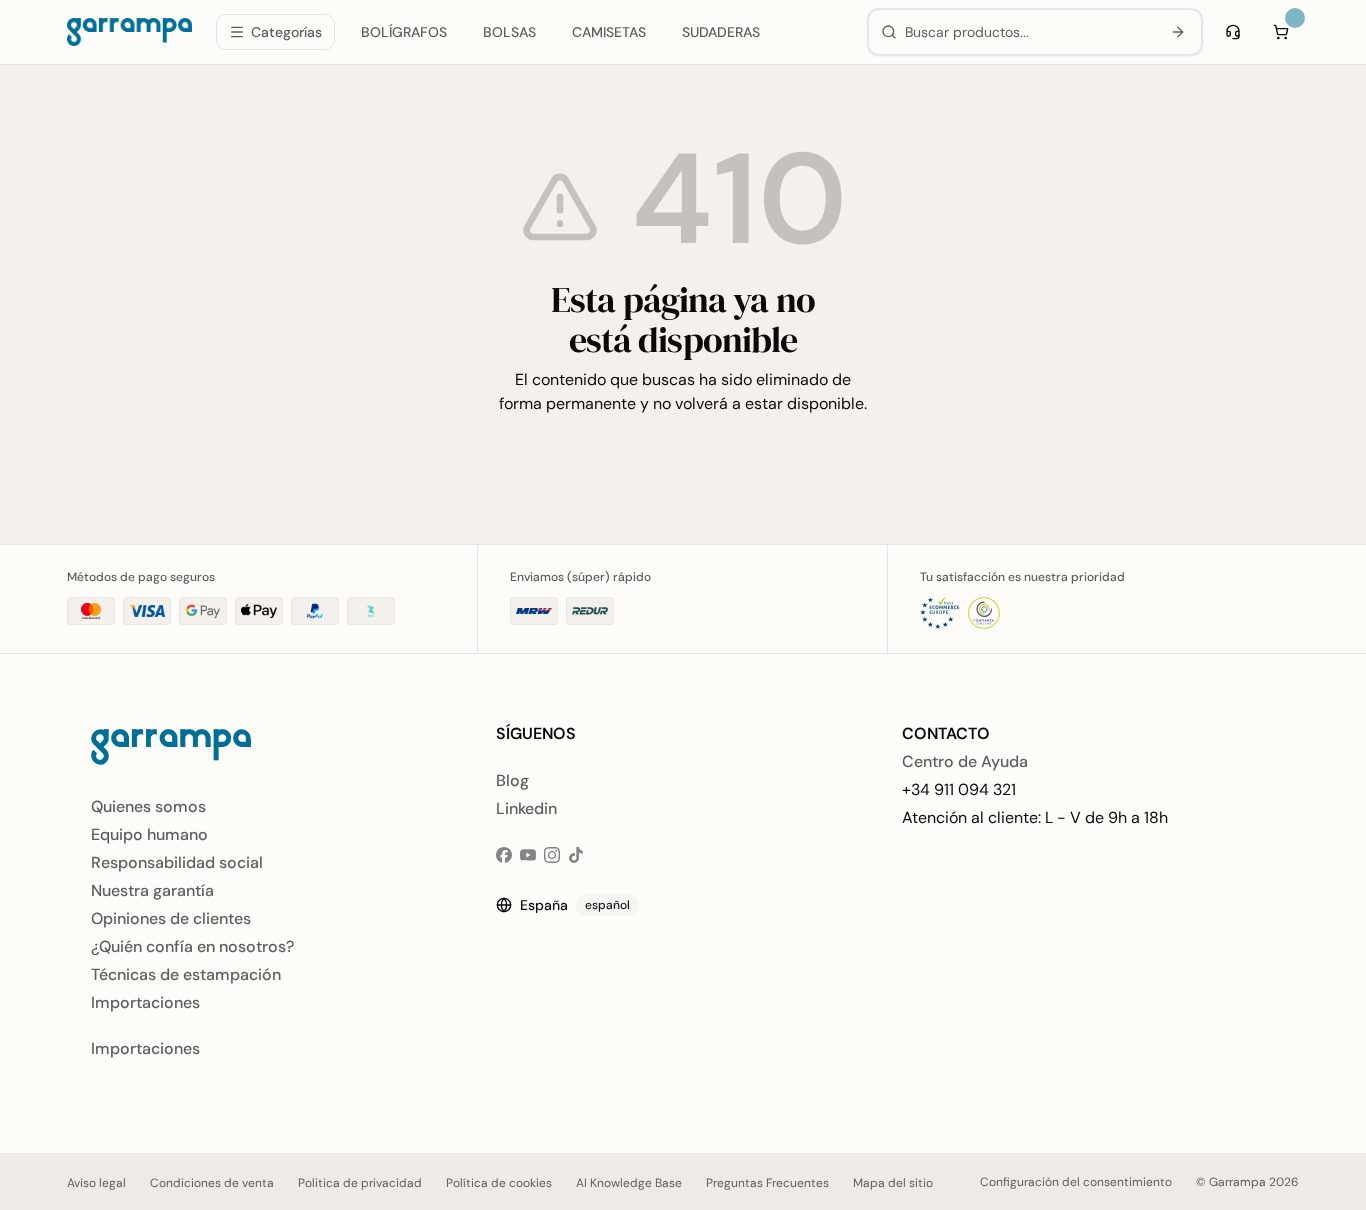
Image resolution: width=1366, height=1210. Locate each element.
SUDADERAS (721, 32)
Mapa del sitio (893, 1183)
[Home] (129, 32)
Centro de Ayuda (965, 761)
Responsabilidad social (177, 862)
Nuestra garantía (152, 890)
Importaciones (145, 1002)
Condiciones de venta (212, 1183)
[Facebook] (504, 855)
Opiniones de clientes (171, 918)
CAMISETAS (609, 32)
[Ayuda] (1233, 32)
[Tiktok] (576, 855)
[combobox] (1028, 32)
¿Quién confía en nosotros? (192, 946)
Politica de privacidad (360, 1183)
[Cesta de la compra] (1281, 32)
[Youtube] (528, 855)
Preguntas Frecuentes (767, 1183)
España (575, 905)
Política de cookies (499, 1183)
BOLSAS (509, 32)
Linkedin (526, 808)
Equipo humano (149, 834)
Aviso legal (96, 1183)
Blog (512, 780)
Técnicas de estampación (186, 974)
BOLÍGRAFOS (404, 32)
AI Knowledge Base (629, 1183)
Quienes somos (148, 806)
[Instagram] (552, 855)
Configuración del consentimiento (1076, 1182)
